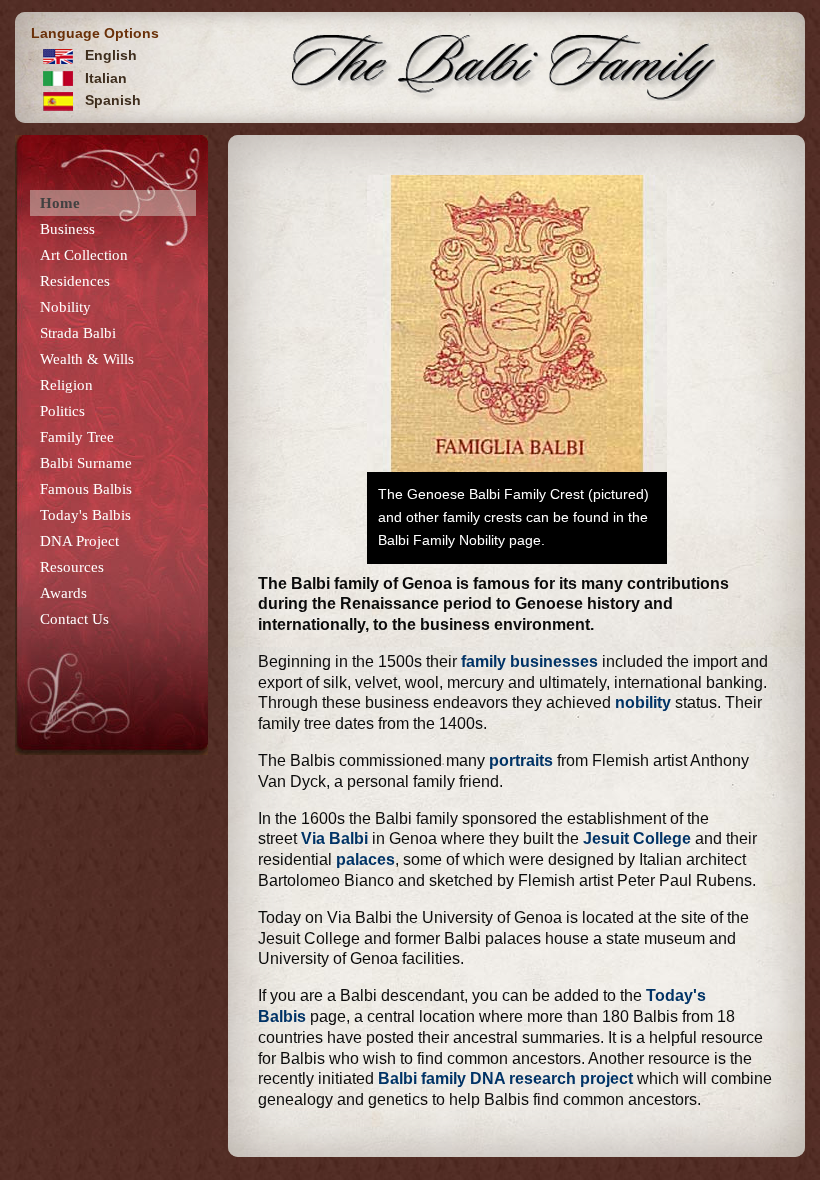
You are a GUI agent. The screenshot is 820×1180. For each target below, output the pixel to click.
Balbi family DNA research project (505, 1078)
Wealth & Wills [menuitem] (87, 359)
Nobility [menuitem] (65, 307)
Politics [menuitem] (62, 411)
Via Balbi (334, 838)
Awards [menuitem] (63, 593)
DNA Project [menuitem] (79, 541)
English (109, 55)
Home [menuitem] (60, 203)
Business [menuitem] (67, 229)
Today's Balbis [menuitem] (85, 515)
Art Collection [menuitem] (84, 255)
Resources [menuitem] (72, 567)
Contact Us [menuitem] (74, 619)
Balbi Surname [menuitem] (86, 463)
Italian (104, 78)
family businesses (529, 661)
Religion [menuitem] (66, 385)
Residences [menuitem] (75, 281)
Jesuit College (635, 838)
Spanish (111, 100)
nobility (643, 702)
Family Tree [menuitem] (77, 437)
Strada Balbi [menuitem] (78, 333)
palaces (365, 859)
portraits (521, 760)
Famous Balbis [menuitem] (86, 489)
